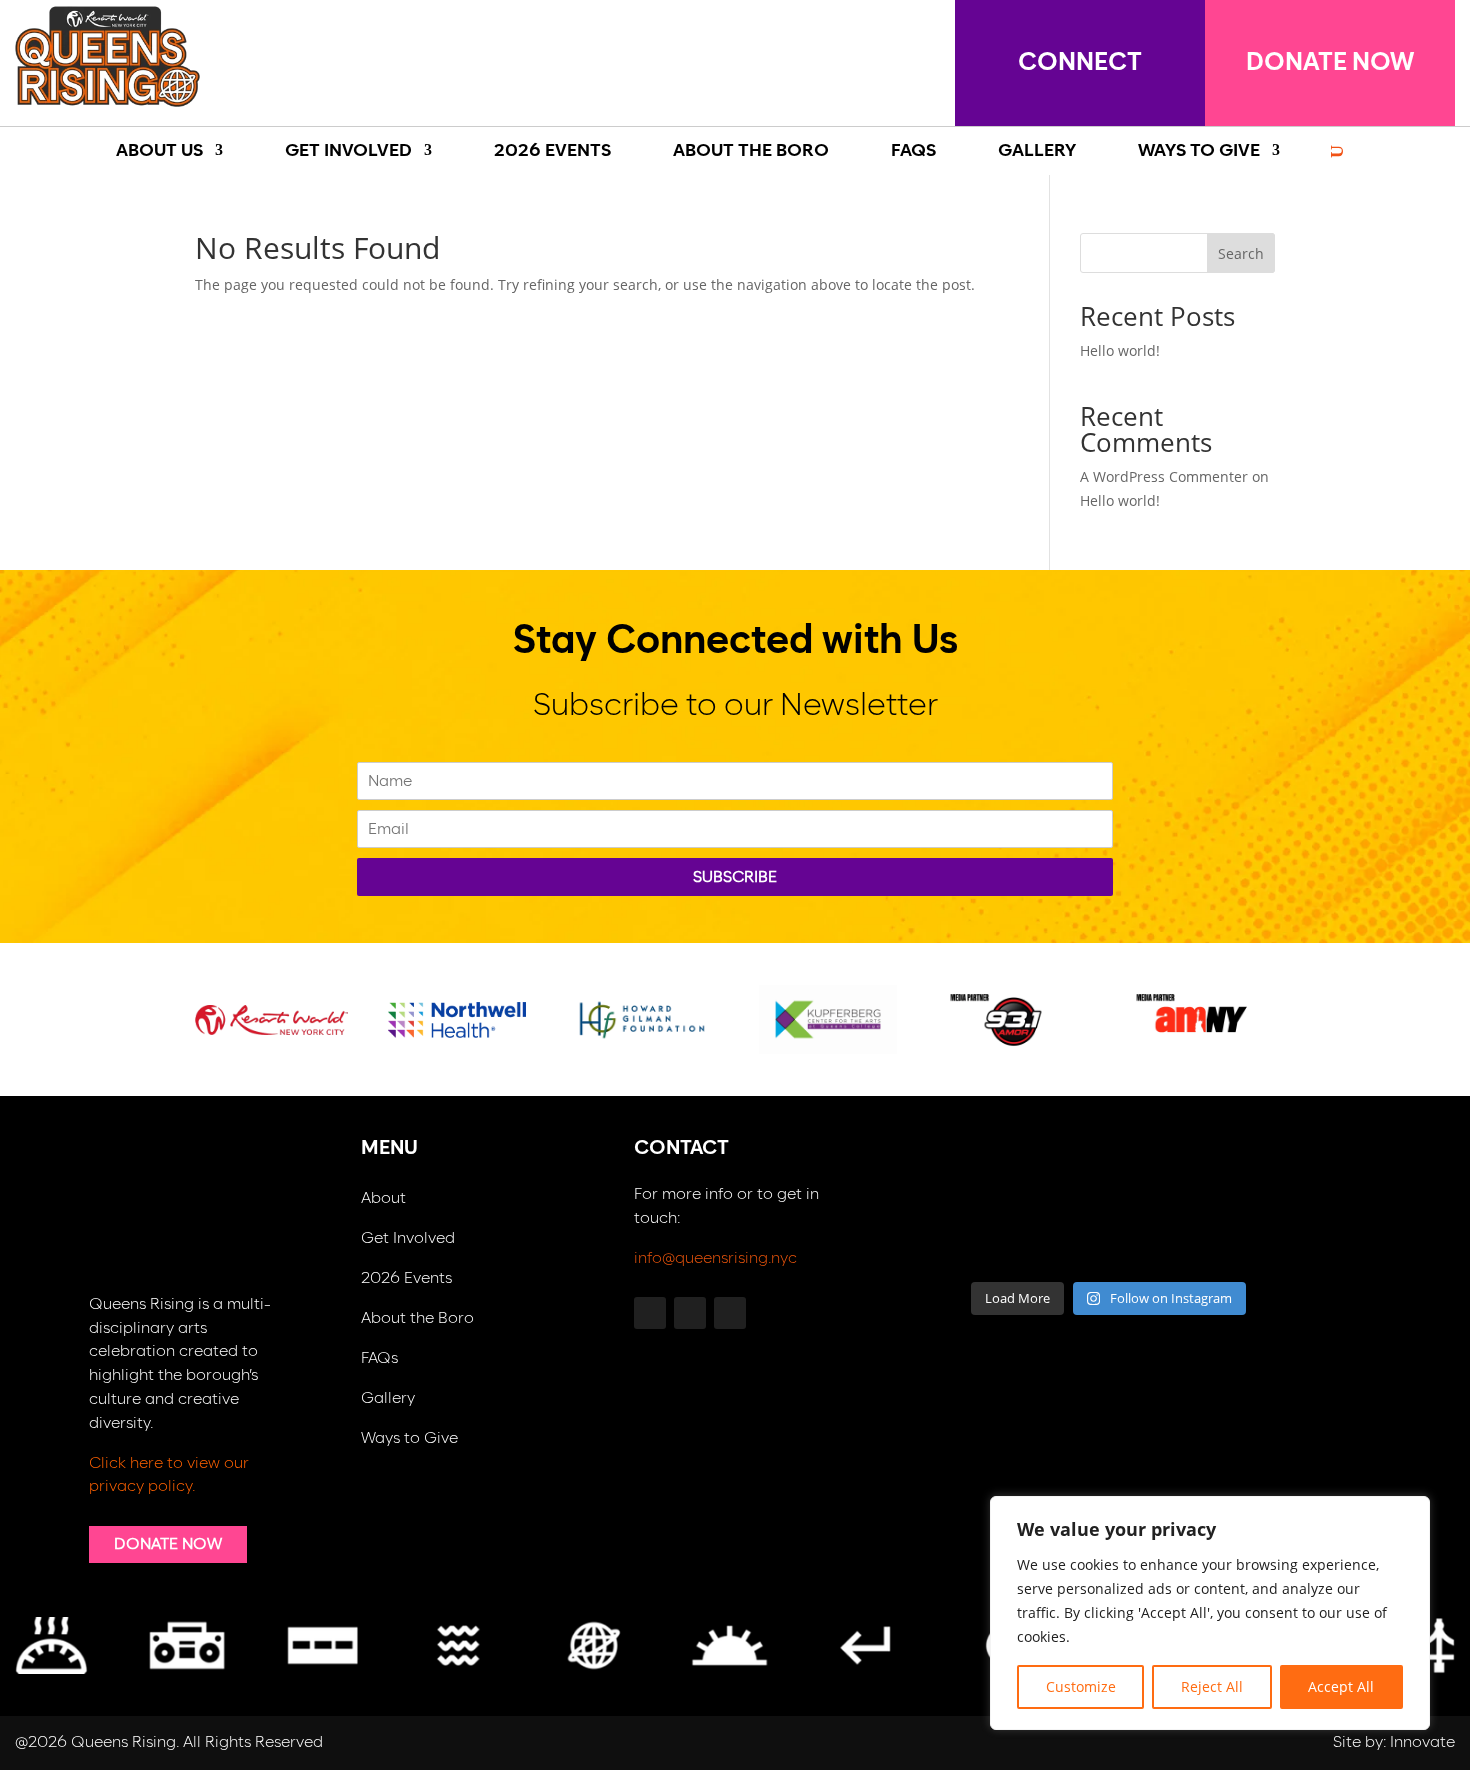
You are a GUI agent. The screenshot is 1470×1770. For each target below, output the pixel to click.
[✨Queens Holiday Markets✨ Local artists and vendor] (1056, 1176)
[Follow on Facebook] (917, 58)
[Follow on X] (789, 58)
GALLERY (1037, 151)
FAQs (379, 1358)
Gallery (388, 1398)
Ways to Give (409, 1438)
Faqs (913, 151)
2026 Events (552, 151)
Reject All (1212, 1686)
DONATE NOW (1330, 62)
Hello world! (1120, 350)
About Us (159, 151)
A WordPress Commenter (1164, 476)
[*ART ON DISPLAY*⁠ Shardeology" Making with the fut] (1263, 1239)
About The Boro (751, 151)
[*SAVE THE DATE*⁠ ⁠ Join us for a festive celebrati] (953, 1239)
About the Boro (417, 1318)
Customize (1081, 1686)
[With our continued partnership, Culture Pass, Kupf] (1056, 1239)
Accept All (1341, 1686)
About (383, 1198)
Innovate (1422, 1742)
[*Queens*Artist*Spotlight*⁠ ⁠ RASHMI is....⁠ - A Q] (1263, 1176)
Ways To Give (1199, 151)
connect (1080, 62)
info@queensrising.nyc (715, 1258)
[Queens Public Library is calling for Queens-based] (1160, 1239)
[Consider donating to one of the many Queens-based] (953, 1176)
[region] (1210, 1613)
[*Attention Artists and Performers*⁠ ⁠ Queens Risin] (1160, 1176)
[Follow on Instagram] (853, 58)
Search (1241, 253)
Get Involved (348, 151)
